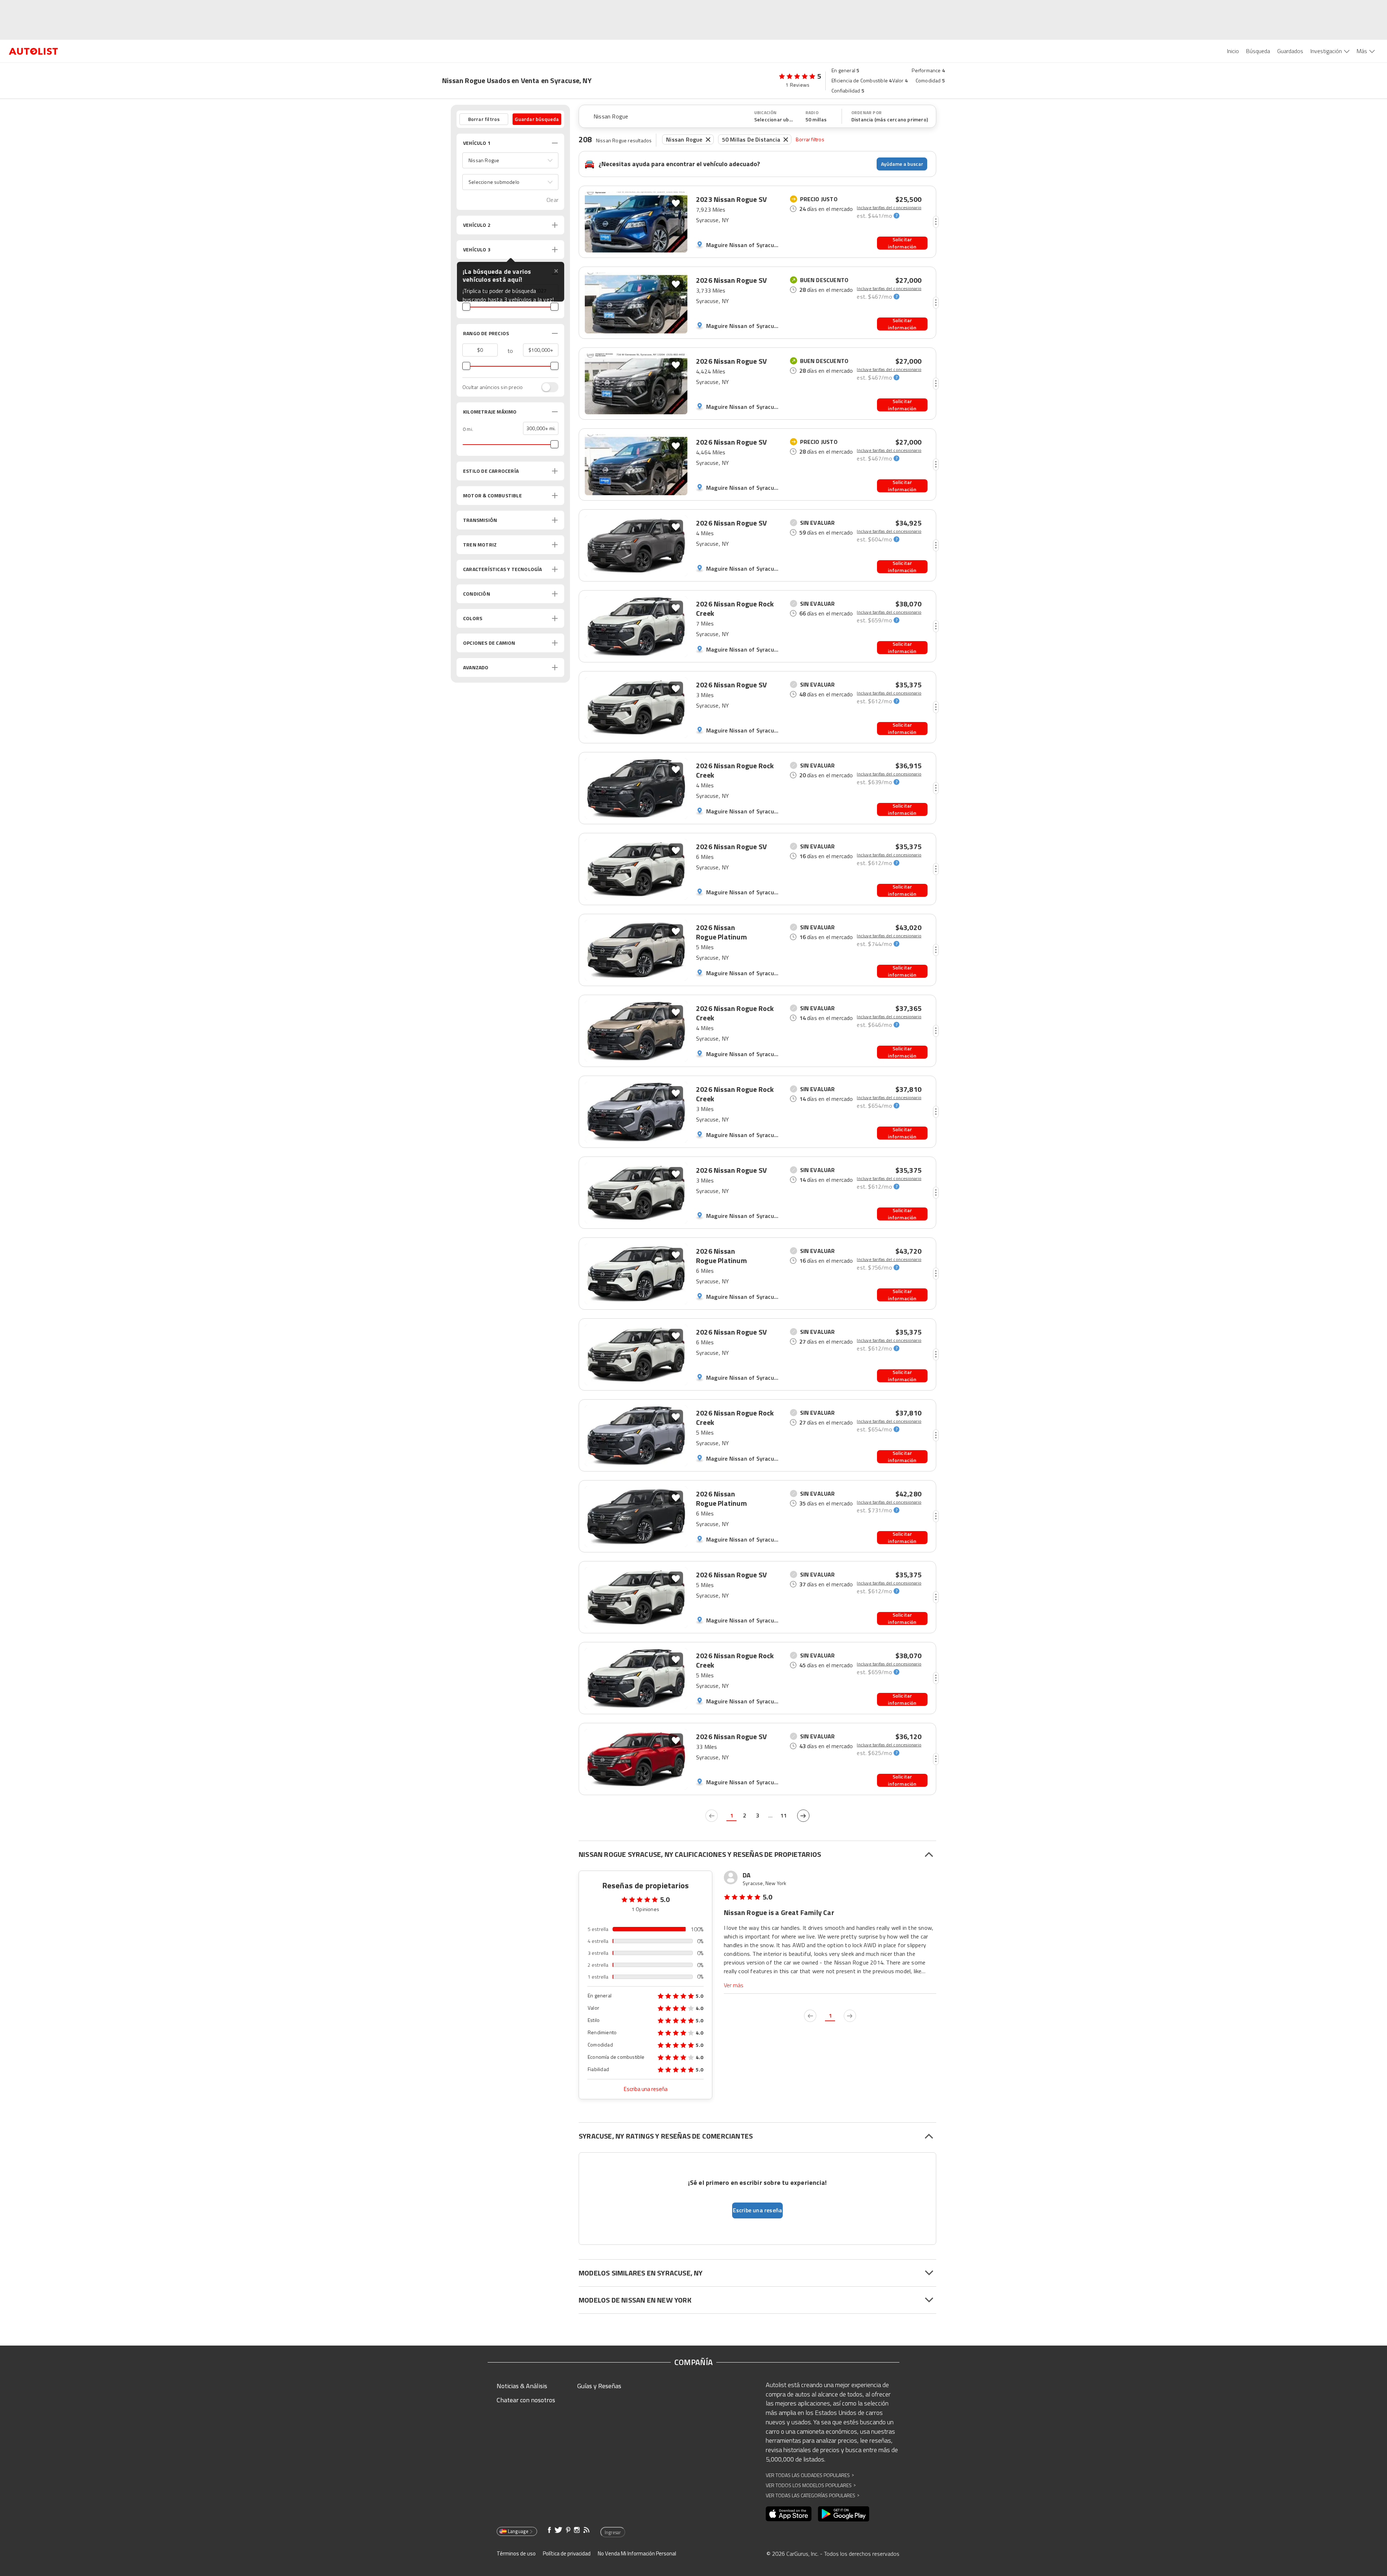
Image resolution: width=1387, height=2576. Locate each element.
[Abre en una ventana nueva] (789, 2514)
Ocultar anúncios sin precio (492, 387)
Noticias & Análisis (522, 2386)
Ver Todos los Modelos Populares (811, 2485)
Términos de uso (516, 2553)
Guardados (1290, 51)
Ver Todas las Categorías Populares (813, 2495)
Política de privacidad (567, 2553)
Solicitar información (902, 243)
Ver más (734, 1985)
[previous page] (712, 1816)
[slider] (466, 307)
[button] (510, 160)
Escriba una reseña (646, 2089)
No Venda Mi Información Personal (637, 2553)
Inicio (1233, 51)
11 (783, 1815)
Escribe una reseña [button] (758, 2210)
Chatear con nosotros (526, 2400)
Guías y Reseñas (599, 2386)
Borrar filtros (810, 139)
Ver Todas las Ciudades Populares (810, 2475)
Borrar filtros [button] (484, 119)
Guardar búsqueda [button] (537, 119)
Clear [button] (552, 200)
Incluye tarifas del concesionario (889, 208)
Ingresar (613, 2532)
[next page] (803, 1816)
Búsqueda (1258, 51)
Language (518, 2531)
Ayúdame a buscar (902, 164)
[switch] (546, 387)
